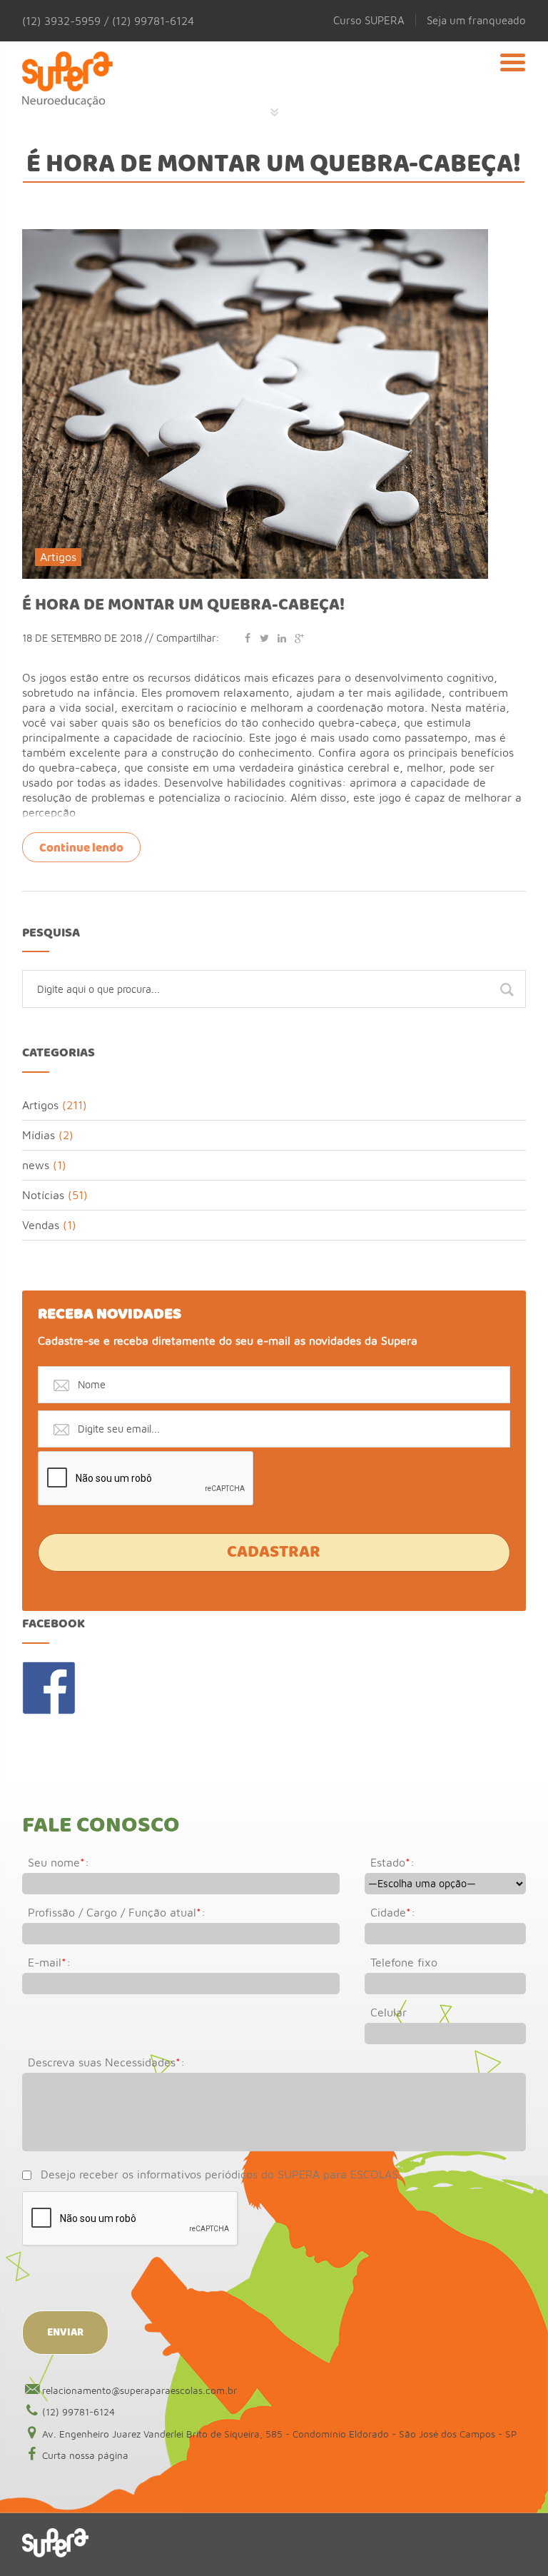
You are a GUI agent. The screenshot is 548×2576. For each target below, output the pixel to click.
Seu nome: (59, 1862)
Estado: (392, 1862)
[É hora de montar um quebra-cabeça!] (255, 236)
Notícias (43, 1195)
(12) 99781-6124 (78, 2412)
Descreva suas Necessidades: (106, 2062)
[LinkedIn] (282, 638)
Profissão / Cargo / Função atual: (117, 1912)
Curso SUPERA (369, 20)
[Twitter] (265, 638)
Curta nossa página (85, 2455)
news (36, 1165)
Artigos (58, 557)
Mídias (39, 1135)
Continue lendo (81, 848)
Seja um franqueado (476, 20)
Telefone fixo (404, 1962)
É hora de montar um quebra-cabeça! (183, 605)
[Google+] (299, 638)
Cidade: (393, 1912)
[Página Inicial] (67, 82)
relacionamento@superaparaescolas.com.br (139, 2390)
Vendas (41, 1225)
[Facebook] (248, 638)
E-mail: (49, 1962)
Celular (389, 2012)
